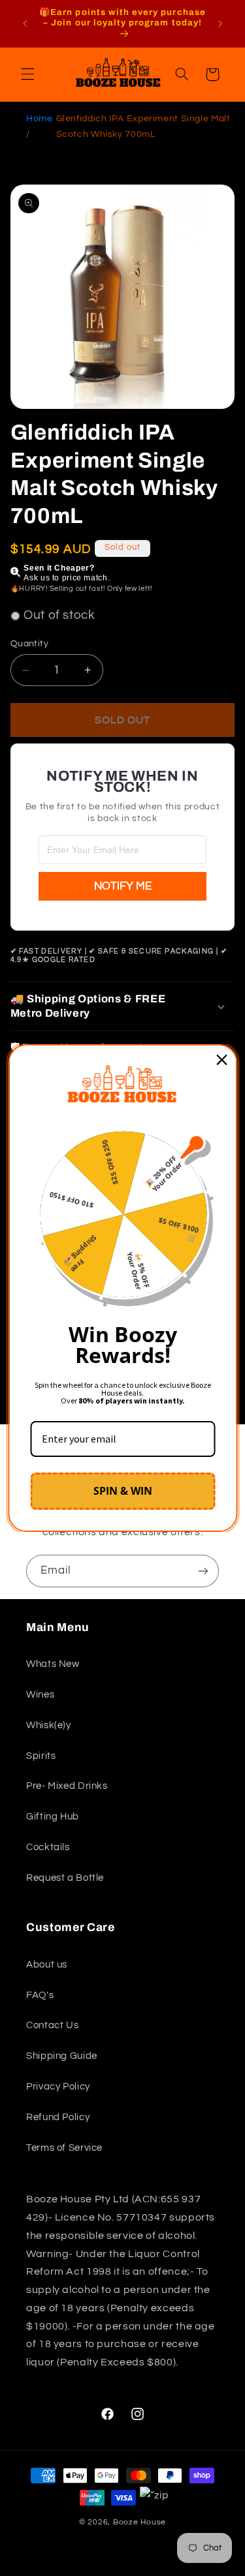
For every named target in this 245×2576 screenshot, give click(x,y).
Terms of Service (64, 2148)
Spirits (41, 1756)
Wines (40, 1695)
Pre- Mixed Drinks (67, 1786)
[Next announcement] (220, 23)
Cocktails (48, 1847)
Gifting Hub (53, 1817)
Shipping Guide (62, 2056)
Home (40, 119)
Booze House (139, 2522)
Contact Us (52, 2025)
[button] (27, 74)
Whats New (53, 1664)
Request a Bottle (65, 1878)
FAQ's (40, 1995)
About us (47, 1965)
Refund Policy (58, 2117)
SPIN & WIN (123, 1491)
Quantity (29, 644)
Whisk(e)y (49, 1725)
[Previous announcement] (25, 23)
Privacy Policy (58, 2087)
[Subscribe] (203, 1571)
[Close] (221, 1060)
